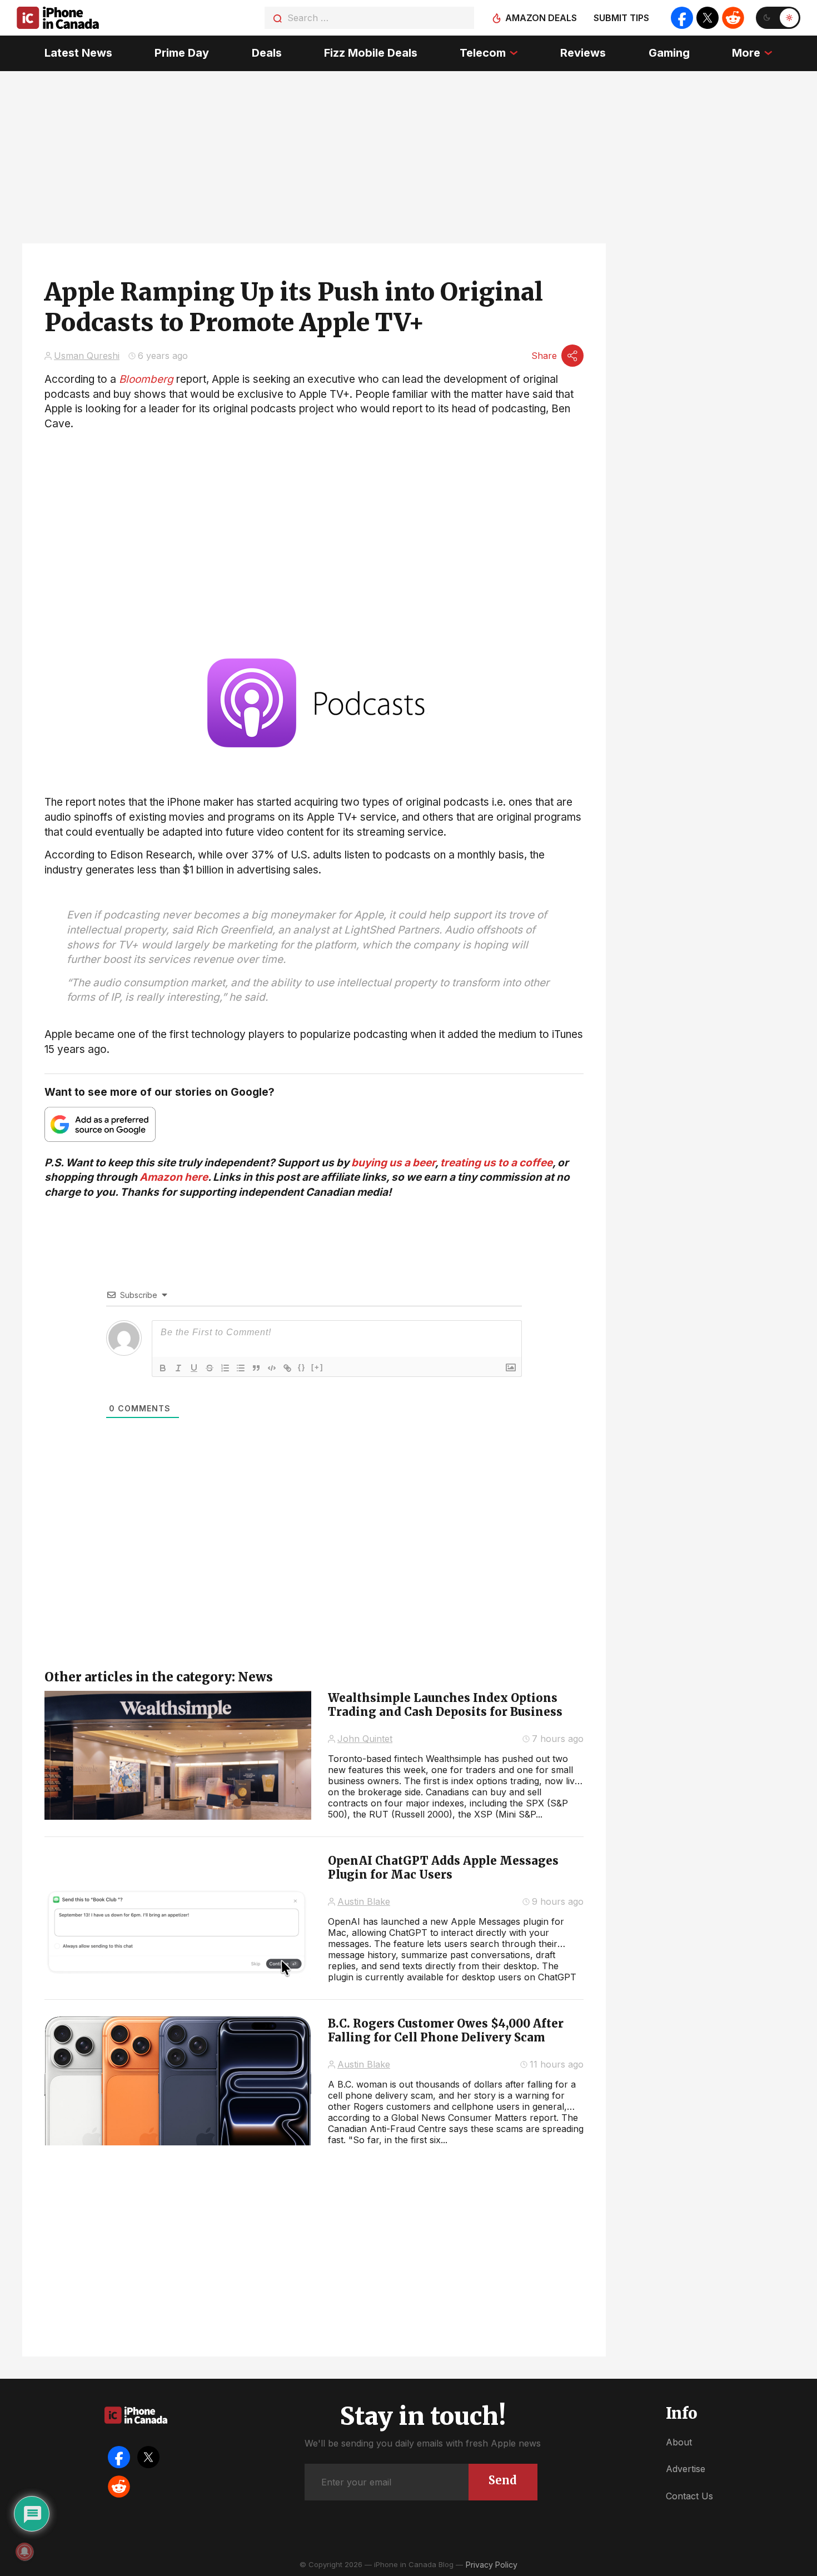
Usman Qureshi (87, 356)
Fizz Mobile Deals (371, 53)
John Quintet (365, 1739)
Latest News (78, 53)
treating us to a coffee (496, 1163)
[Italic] (178, 1368)
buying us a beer (393, 1163)
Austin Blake (364, 1901)
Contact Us (689, 2496)
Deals (267, 53)
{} (302, 1367)
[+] (317, 1367)
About (679, 2442)
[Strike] (210, 1368)
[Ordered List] (225, 1368)
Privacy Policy (492, 2565)
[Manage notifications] (24, 2552)
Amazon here (174, 1177)
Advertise (686, 2469)
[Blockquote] (256, 1368)
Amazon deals (541, 18)
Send (503, 2480)
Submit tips (621, 18)
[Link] (287, 1368)
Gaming (669, 53)
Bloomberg (146, 379)
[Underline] (194, 1368)
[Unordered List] (241, 1368)
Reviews (583, 53)
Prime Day (182, 53)
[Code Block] (272, 1368)
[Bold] (163, 1368)
